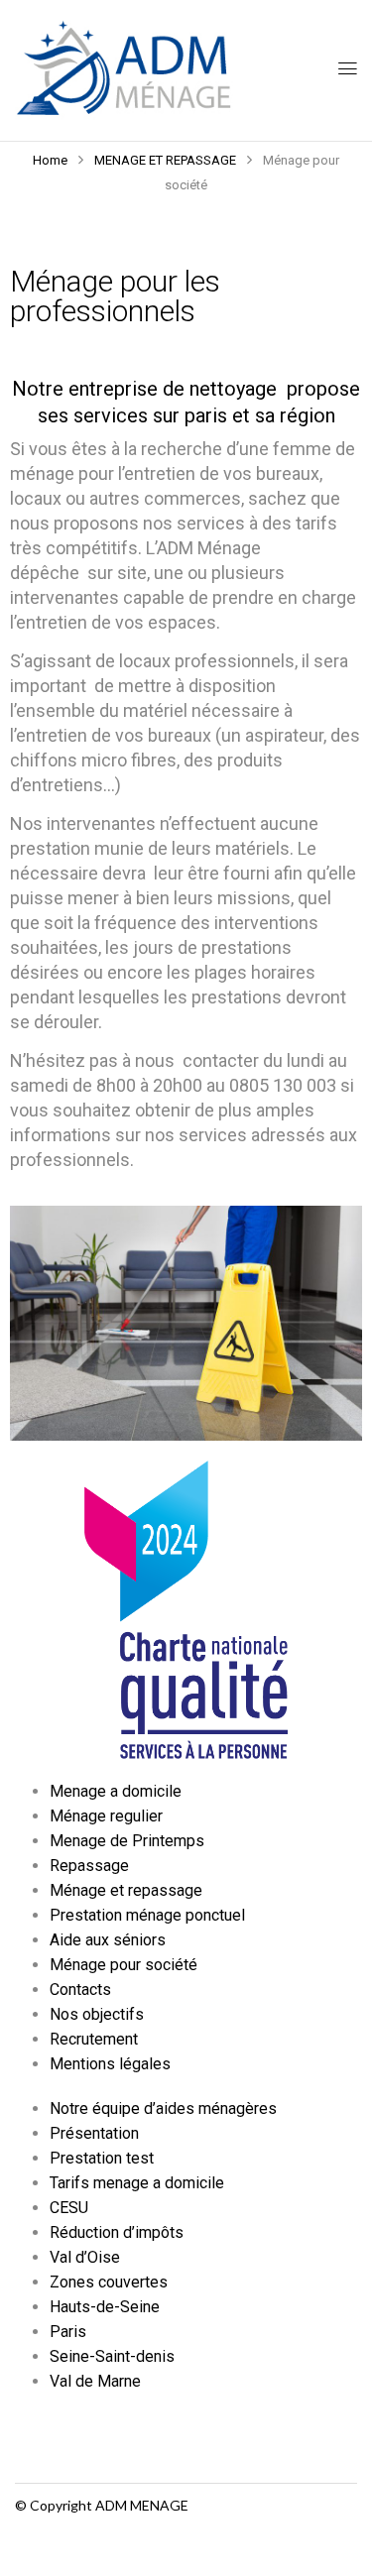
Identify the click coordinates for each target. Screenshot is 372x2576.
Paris (68, 2332)
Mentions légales (110, 2064)
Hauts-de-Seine (105, 2307)
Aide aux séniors (108, 1940)
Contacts (80, 1990)
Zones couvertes (109, 2282)
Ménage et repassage (126, 1890)
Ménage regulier (106, 1816)
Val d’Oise (85, 2257)
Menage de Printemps (127, 1841)
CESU (69, 2208)
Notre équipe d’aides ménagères (163, 2108)
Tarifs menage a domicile (137, 2183)
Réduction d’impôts (117, 2232)
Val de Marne (95, 2381)
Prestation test (102, 2158)
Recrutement (94, 2039)
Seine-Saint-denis (112, 2356)
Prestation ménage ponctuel (147, 1915)
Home (50, 160)
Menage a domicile (116, 1791)
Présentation (94, 2133)
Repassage (89, 1866)
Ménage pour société (124, 1965)
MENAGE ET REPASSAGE (165, 160)
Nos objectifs (97, 2014)
